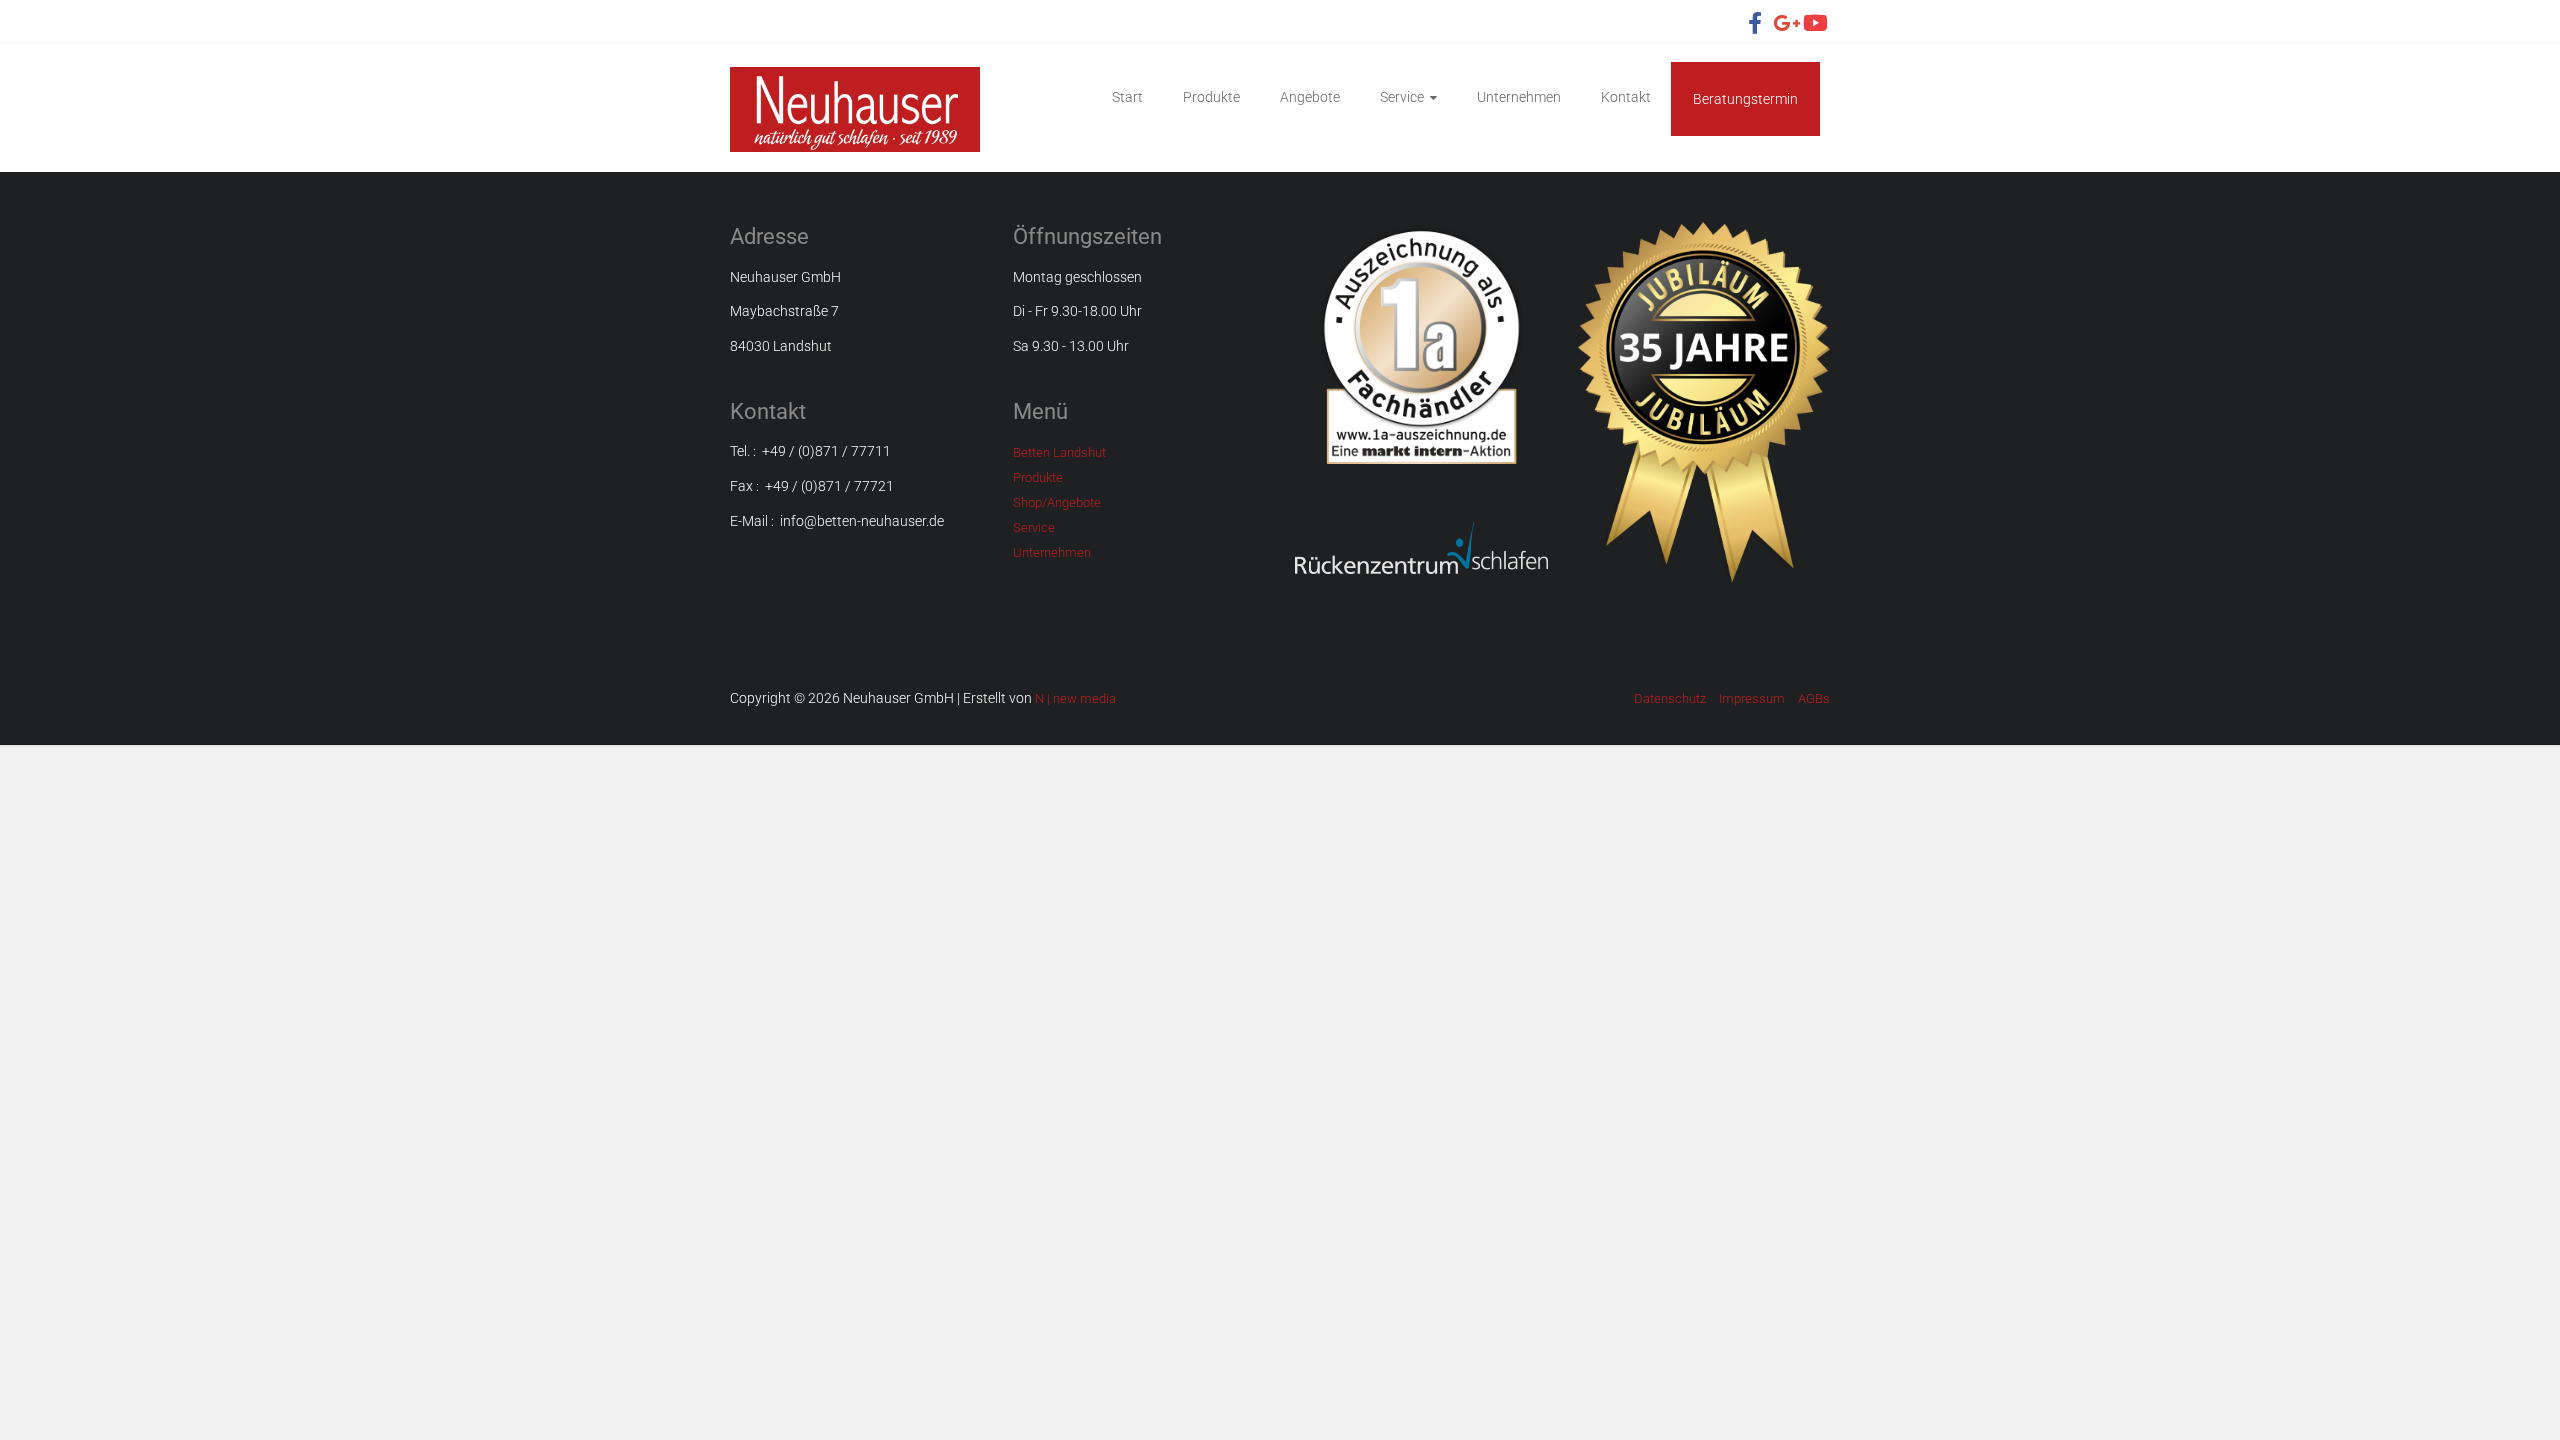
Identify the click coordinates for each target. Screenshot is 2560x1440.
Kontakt (1626, 97)
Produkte (1211, 97)
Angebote (1310, 97)
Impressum (1752, 698)
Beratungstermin (1745, 99)
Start (1127, 97)
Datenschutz (1670, 698)
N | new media (1075, 698)
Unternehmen (1519, 97)
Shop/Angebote (1057, 502)
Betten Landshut (1059, 452)
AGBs (1814, 698)
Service (1402, 97)
